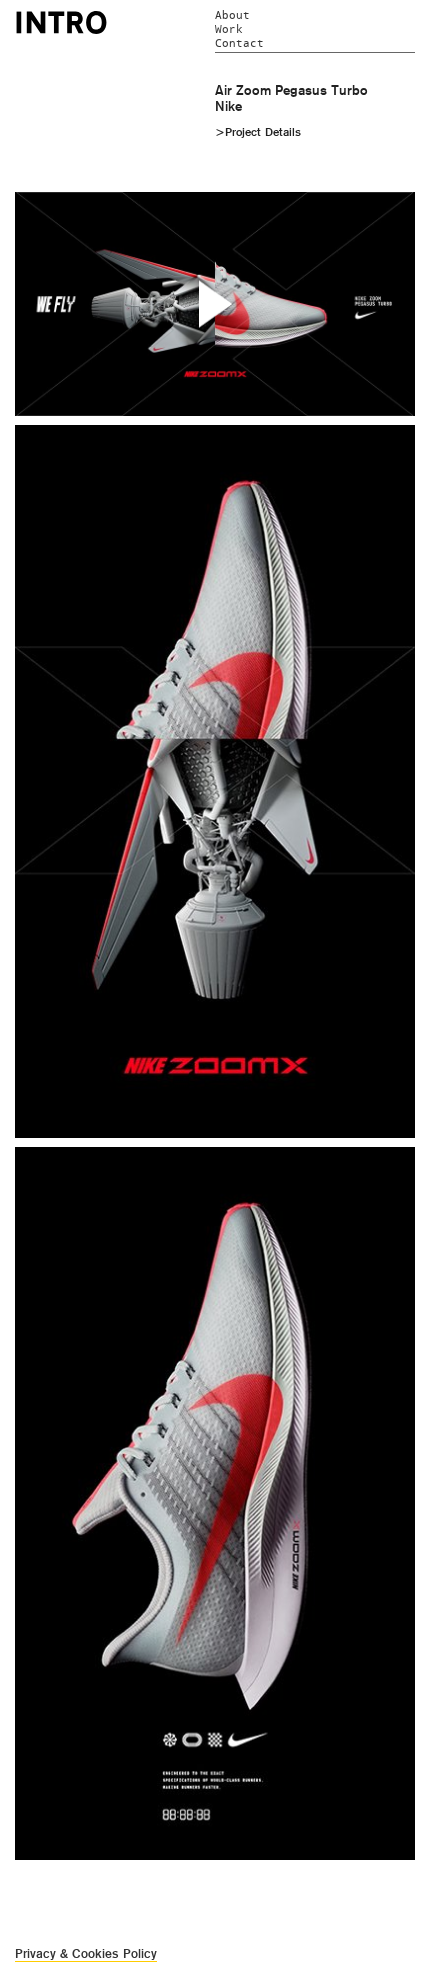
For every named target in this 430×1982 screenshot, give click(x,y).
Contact (239, 43)
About (232, 15)
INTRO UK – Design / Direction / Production (61, 22)
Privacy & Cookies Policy (86, 1953)
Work (229, 29)
